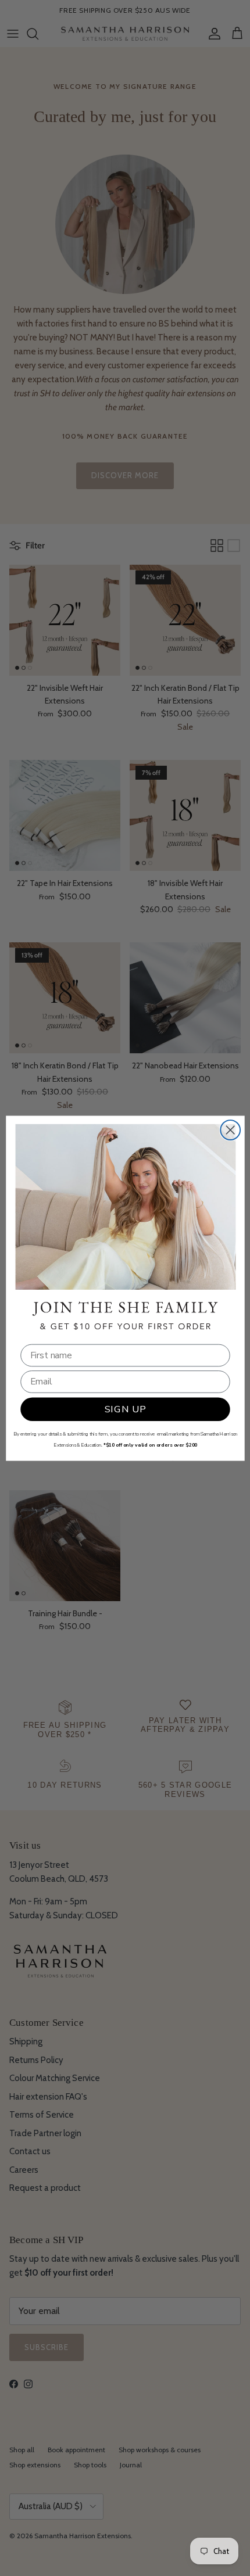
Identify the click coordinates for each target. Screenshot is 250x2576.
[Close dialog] (230, 1130)
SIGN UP (125, 1409)
